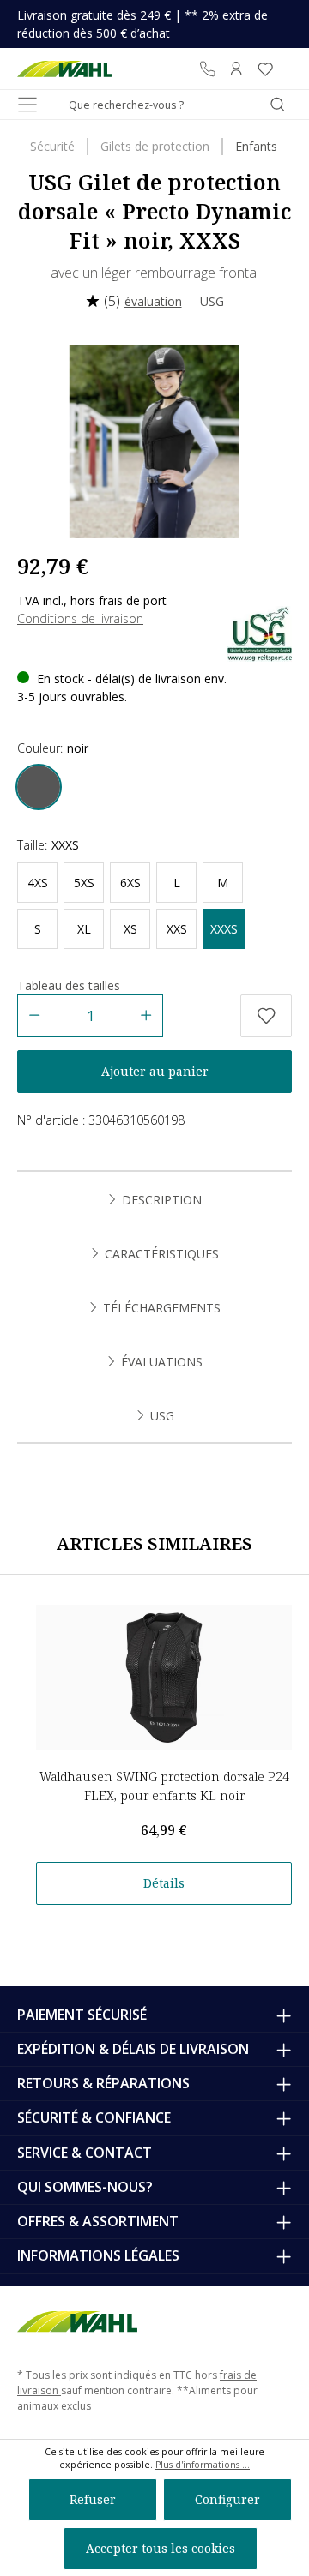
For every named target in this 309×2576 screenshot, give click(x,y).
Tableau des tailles (69, 985)
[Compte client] (236, 69)
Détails (164, 1883)
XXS (177, 929)
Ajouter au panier (155, 1071)
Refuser (93, 2499)
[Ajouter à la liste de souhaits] (266, 1016)
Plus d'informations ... (203, 2465)
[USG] (260, 632)
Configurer (227, 2499)
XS (130, 929)
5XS (84, 883)
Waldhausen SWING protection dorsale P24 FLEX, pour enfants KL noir (164, 1786)
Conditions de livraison (80, 618)
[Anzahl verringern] (34, 1016)
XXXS (224, 929)
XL (84, 929)
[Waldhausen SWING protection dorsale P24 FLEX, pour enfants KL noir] (164, 1678)
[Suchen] (277, 105)
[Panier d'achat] (286, 69)
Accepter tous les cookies (161, 2548)
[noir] (39, 787)
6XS (130, 883)
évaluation (153, 301)
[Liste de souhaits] (265, 69)
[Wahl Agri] (64, 69)
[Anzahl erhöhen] (146, 1016)
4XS (38, 883)
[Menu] (27, 105)
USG (212, 301)
